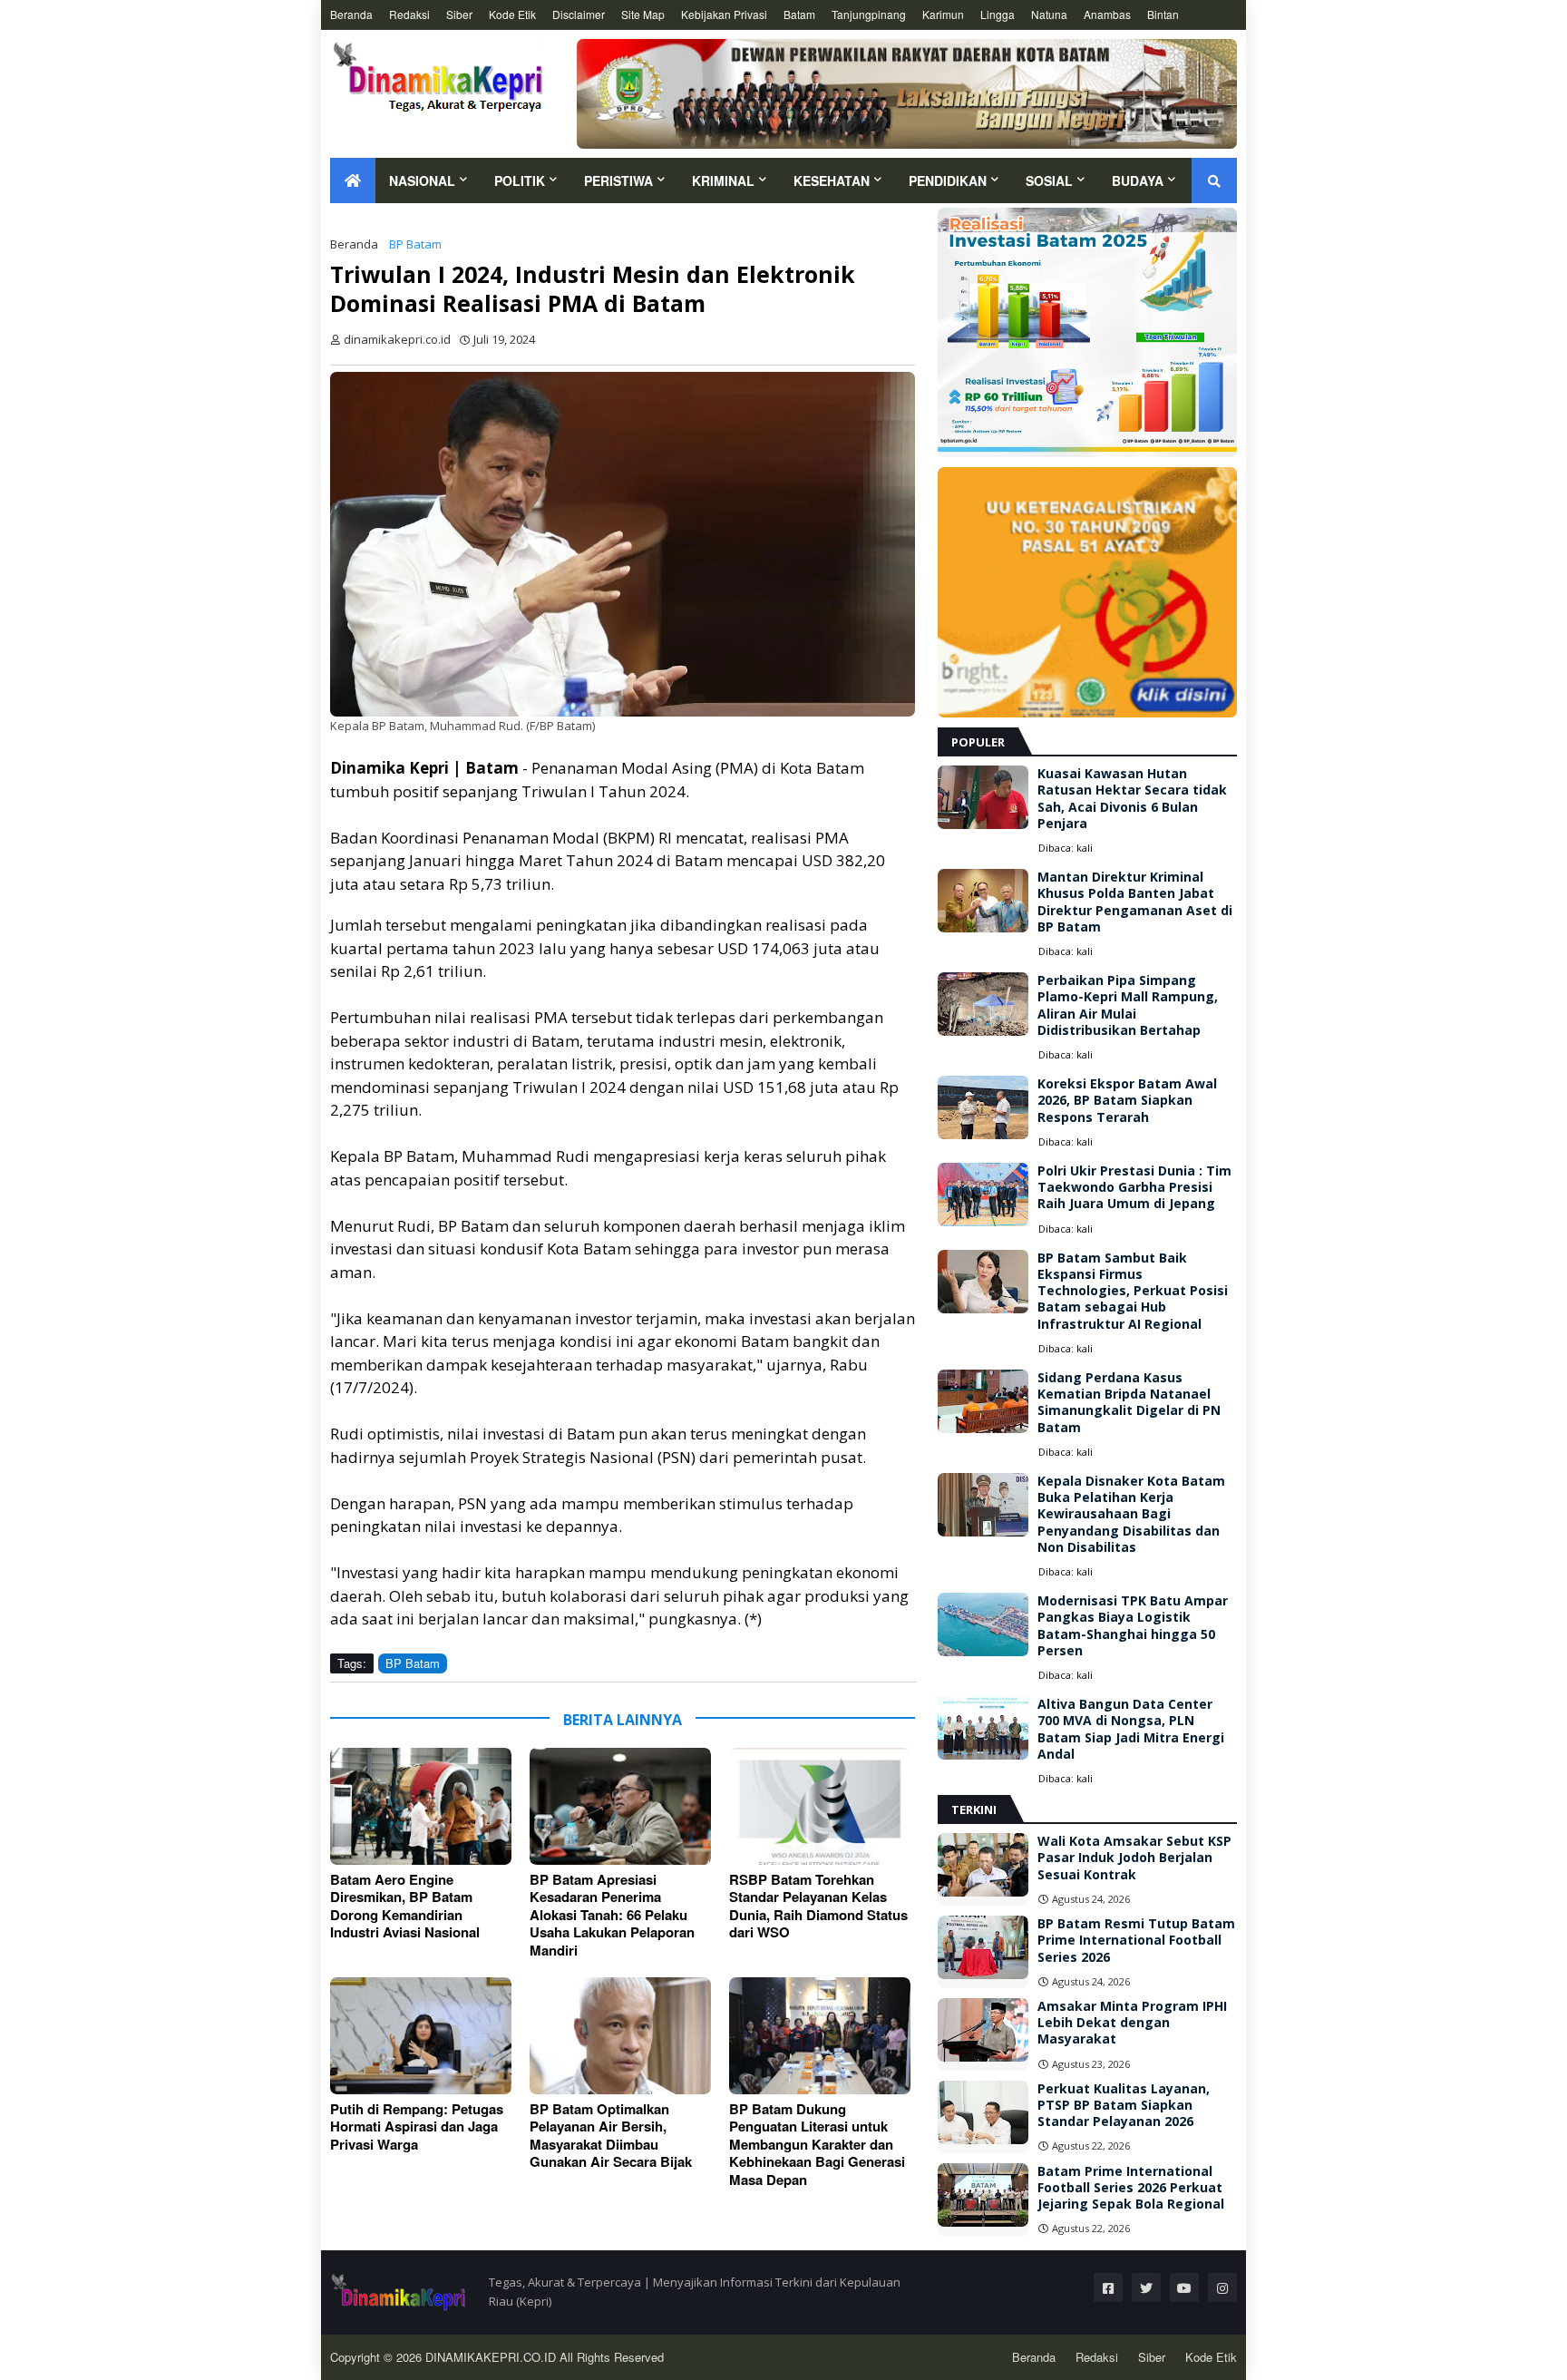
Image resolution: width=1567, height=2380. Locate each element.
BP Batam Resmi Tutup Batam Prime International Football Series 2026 (1136, 1940)
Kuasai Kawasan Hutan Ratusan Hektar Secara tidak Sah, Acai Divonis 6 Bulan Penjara (1132, 799)
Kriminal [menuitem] (723, 180)
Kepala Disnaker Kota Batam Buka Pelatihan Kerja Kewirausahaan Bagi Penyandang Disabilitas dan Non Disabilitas (1131, 1514)
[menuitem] (353, 180)
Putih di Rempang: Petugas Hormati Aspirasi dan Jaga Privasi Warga (417, 2127)
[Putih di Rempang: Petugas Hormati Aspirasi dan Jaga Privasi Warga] (421, 2036)
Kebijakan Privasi (724, 14)
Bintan (1163, 14)
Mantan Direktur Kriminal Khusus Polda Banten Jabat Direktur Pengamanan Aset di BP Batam (1135, 902)
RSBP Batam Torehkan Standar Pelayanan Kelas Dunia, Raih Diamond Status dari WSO (818, 1907)
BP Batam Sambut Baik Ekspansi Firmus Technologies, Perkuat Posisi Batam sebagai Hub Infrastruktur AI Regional (1133, 1291)
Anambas (1107, 14)
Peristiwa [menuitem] (618, 180)
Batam (799, 14)
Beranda (351, 14)
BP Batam (415, 244)
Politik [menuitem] (520, 180)
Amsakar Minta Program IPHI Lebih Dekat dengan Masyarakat (1132, 2023)
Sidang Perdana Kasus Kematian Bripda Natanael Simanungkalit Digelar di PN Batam (1129, 1403)
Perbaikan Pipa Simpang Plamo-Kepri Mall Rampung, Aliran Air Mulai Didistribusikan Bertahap (1128, 1005)
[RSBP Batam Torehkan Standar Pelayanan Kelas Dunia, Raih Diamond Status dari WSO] (820, 1806)
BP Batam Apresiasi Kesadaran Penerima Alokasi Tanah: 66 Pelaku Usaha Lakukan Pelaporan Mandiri (612, 1916)
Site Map (643, 14)
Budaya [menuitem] (1138, 180)
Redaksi (409, 14)
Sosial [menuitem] (1049, 180)
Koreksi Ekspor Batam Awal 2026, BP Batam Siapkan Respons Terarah (1127, 1100)
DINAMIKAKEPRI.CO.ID (492, 2357)
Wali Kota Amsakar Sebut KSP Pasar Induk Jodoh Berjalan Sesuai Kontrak (1134, 1858)
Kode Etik (512, 14)
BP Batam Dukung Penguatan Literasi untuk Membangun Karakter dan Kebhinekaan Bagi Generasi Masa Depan (817, 2145)
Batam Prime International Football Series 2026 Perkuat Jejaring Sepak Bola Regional (1131, 2188)
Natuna (1049, 14)
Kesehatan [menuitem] (832, 180)
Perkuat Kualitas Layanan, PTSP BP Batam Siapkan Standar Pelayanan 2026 (1124, 2105)
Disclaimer (579, 14)
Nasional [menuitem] (422, 180)
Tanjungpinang (869, 14)
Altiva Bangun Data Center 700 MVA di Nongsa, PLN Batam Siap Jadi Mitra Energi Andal (1131, 1729)
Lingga (998, 14)
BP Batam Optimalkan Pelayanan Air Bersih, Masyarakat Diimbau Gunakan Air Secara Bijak (611, 2136)
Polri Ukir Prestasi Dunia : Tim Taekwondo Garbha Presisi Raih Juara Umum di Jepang (1134, 1187)
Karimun (943, 14)
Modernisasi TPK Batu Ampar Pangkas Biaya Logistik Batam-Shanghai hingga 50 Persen (1133, 1626)
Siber (459, 14)
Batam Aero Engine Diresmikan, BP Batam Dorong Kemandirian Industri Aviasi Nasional (405, 1907)
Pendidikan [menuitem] (948, 180)
